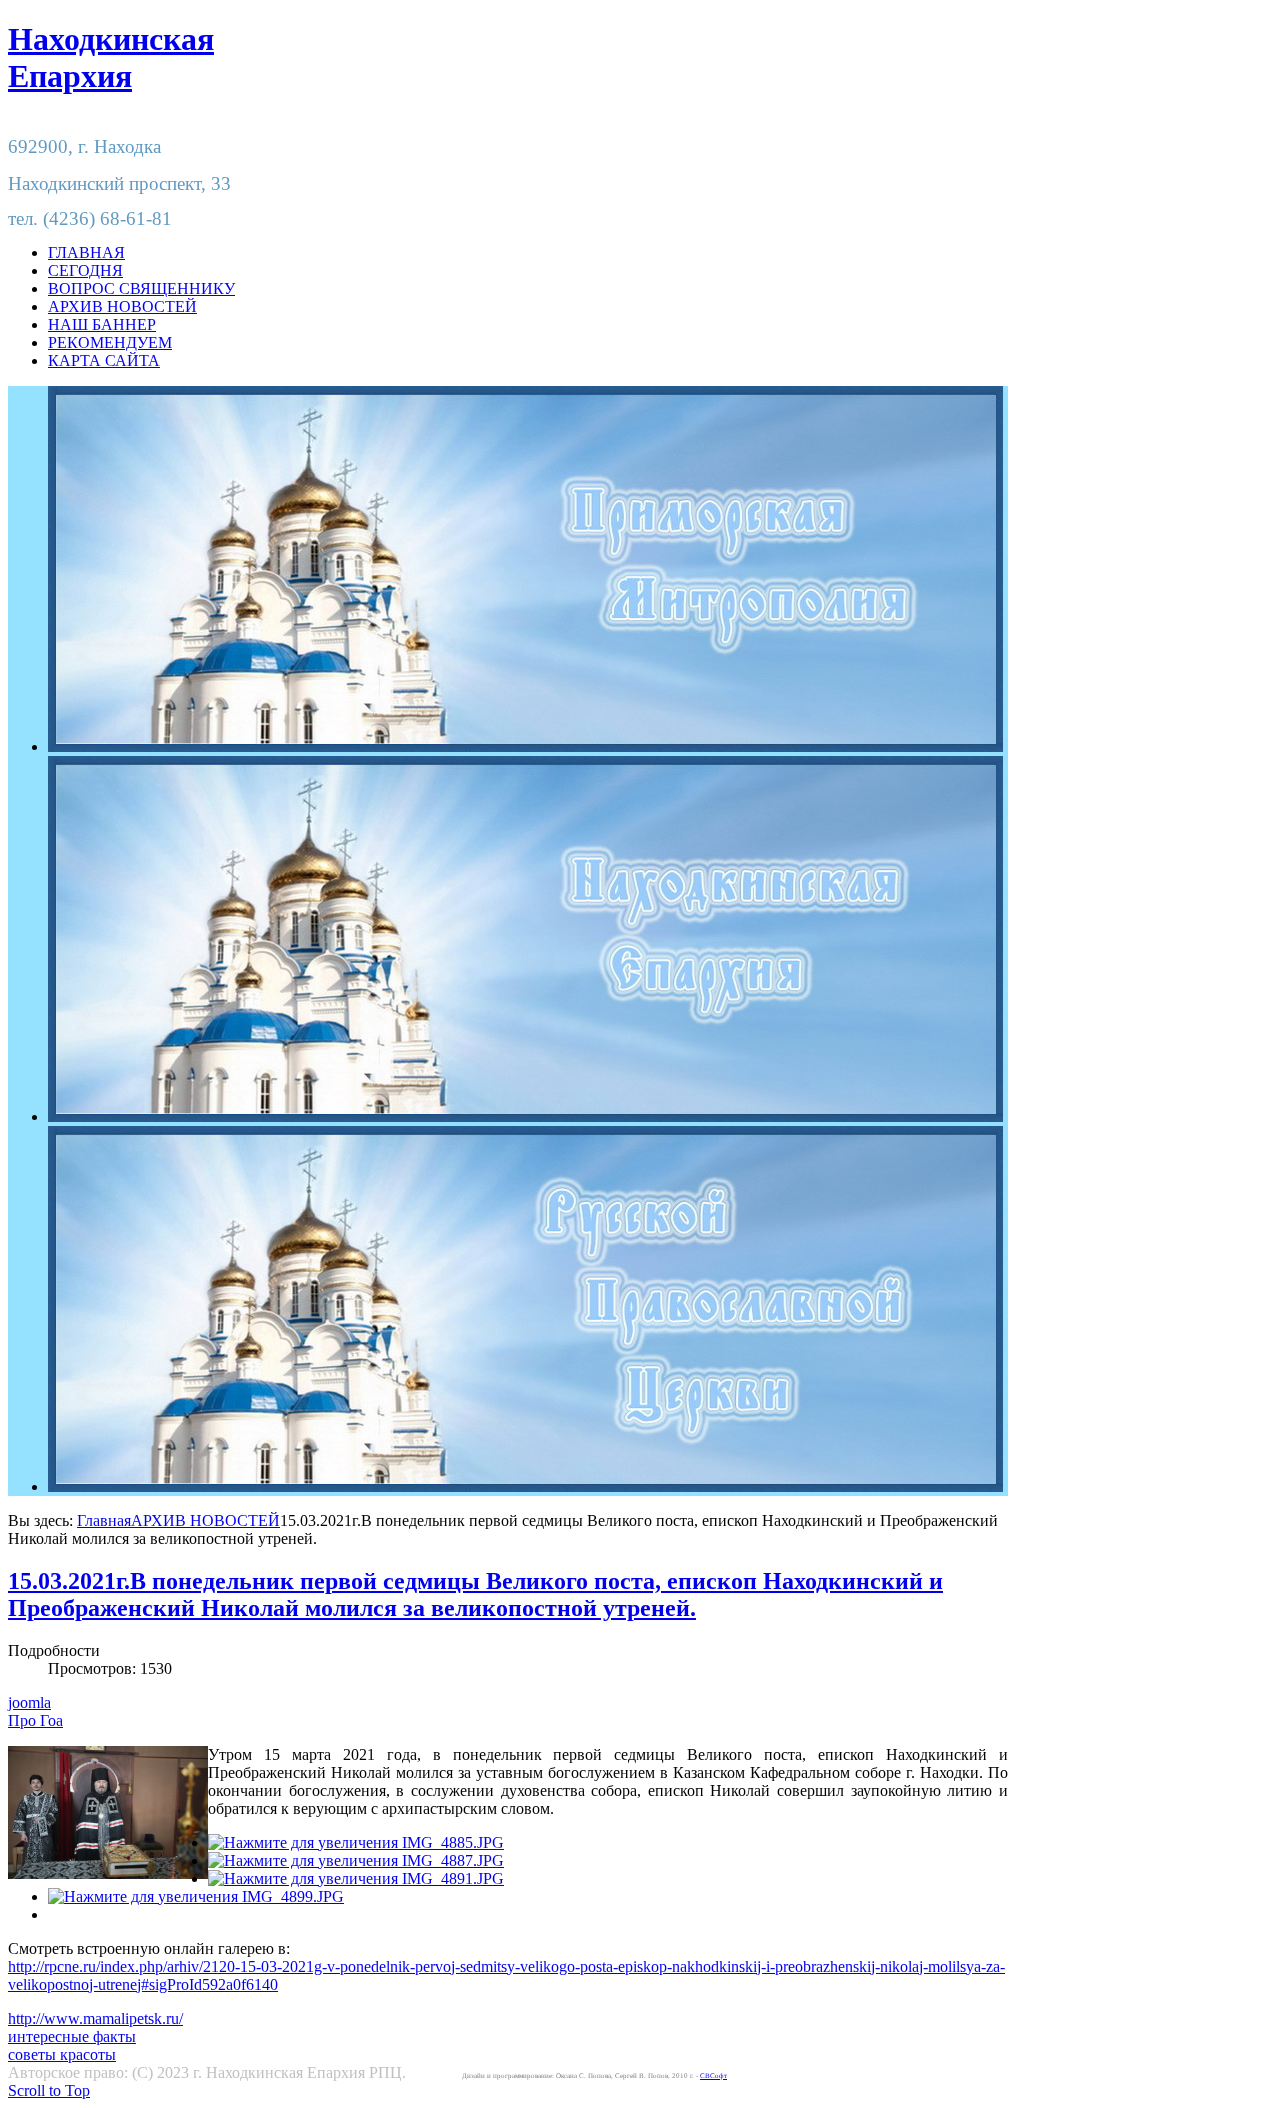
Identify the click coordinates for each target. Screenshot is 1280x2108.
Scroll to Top (49, 2090)
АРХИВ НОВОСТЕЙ (205, 1520)
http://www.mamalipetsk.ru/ (95, 2018)
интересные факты (72, 2036)
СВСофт (713, 2076)
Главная (104, 1520)
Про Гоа (35, 1720)
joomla (29, 1702)
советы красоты (62, 2054)
